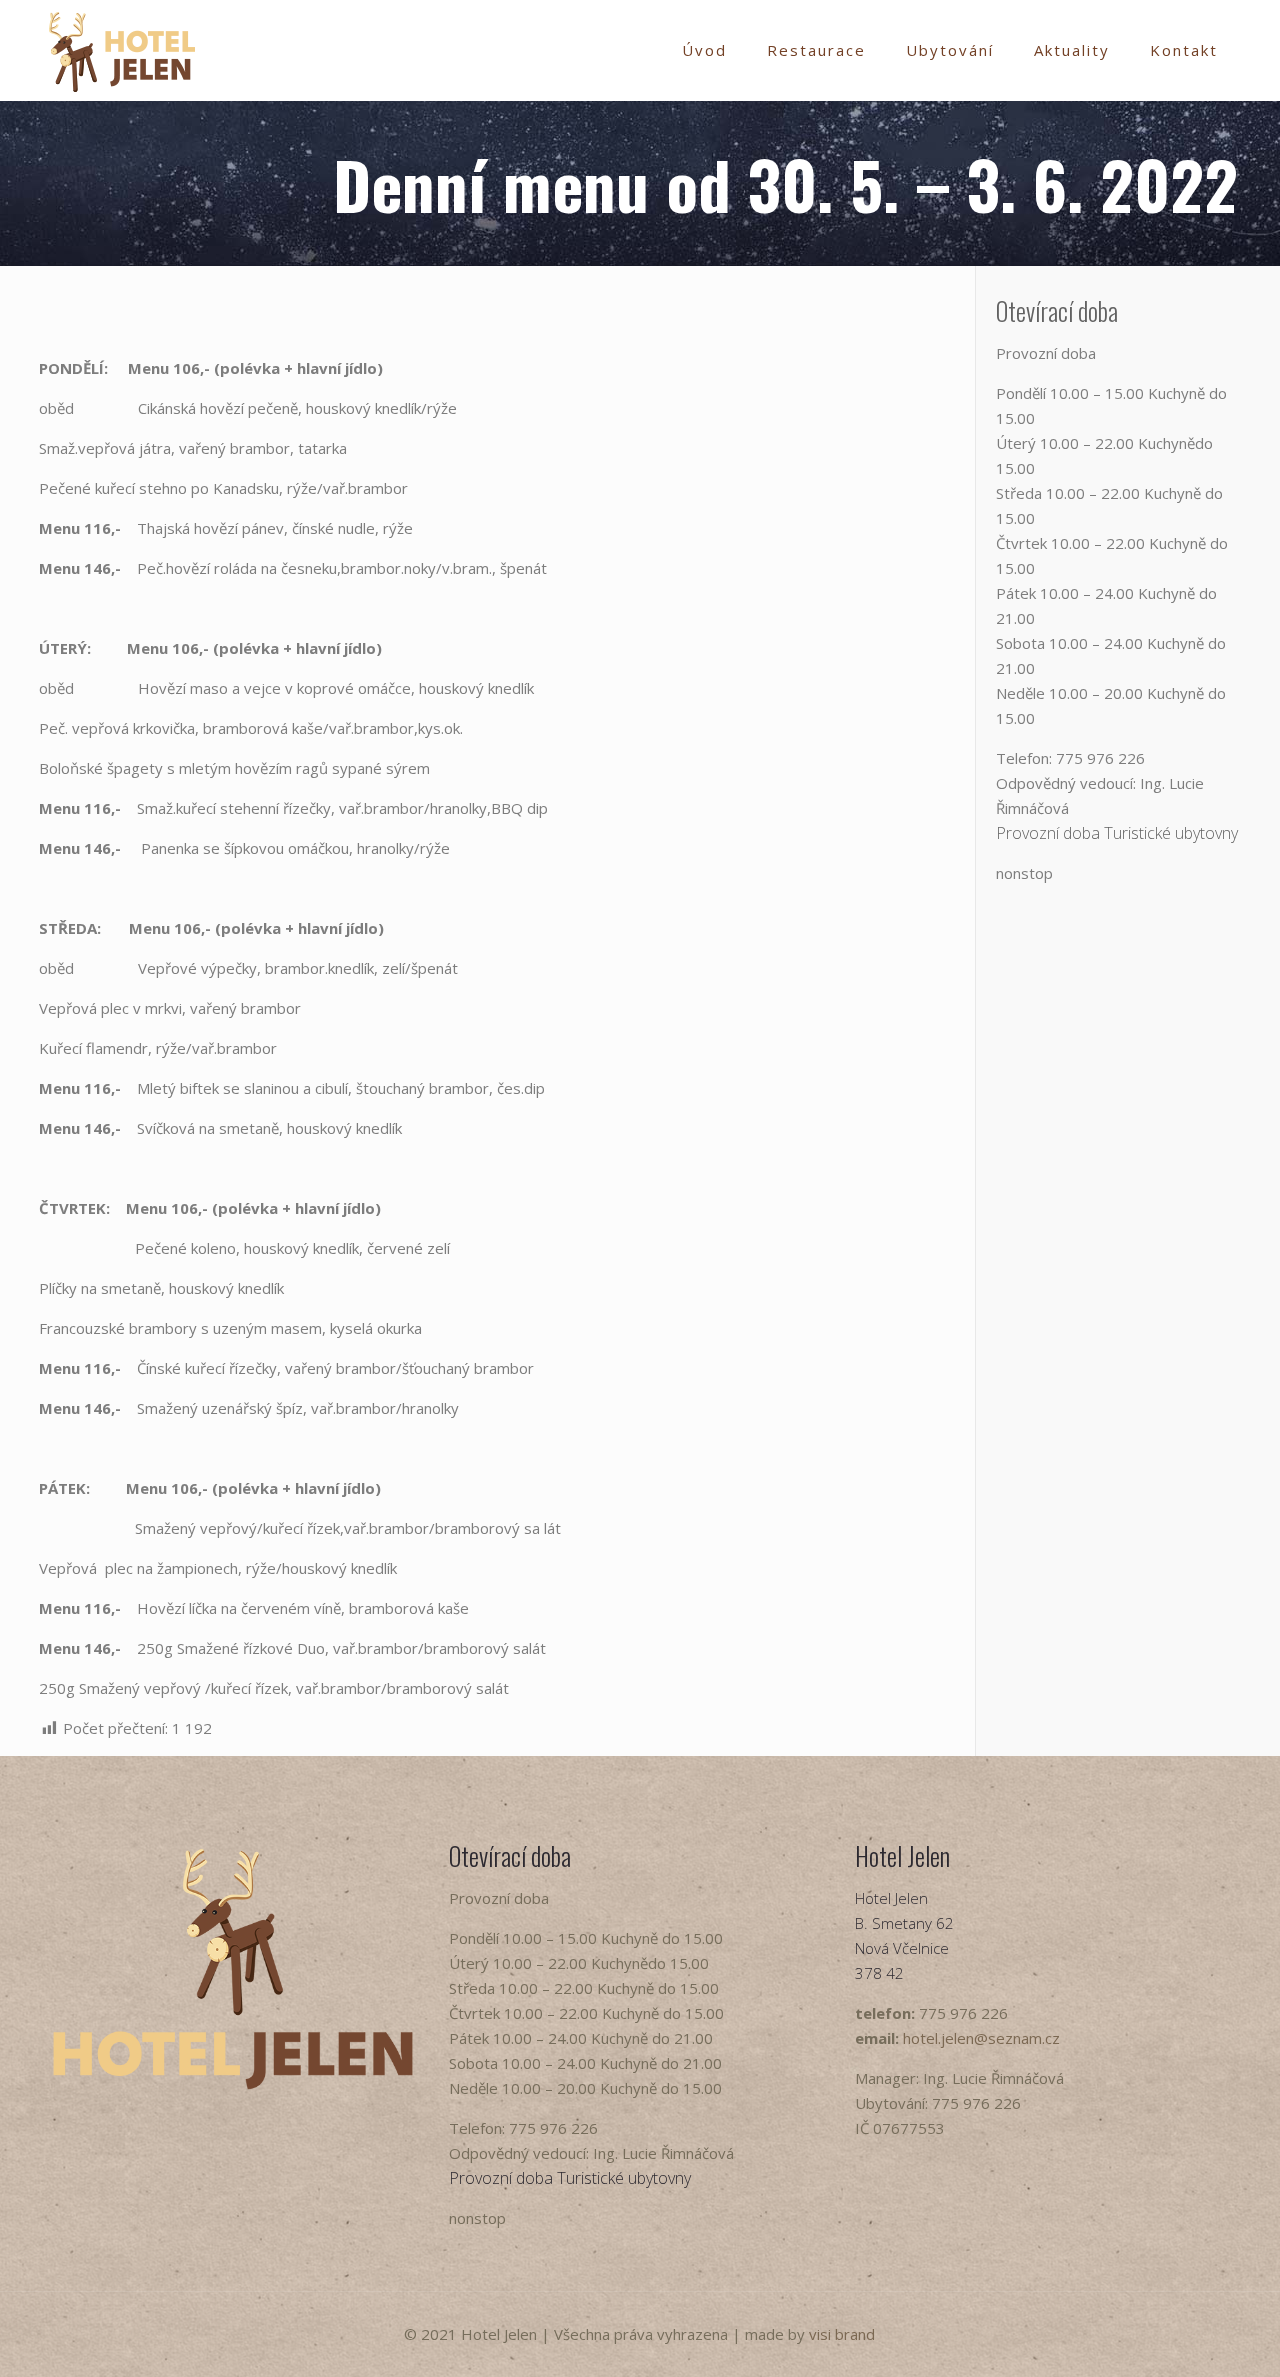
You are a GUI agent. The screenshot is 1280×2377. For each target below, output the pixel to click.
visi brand (842, 2334)
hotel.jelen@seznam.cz (981, 2038)
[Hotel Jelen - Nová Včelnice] (122, 50)
